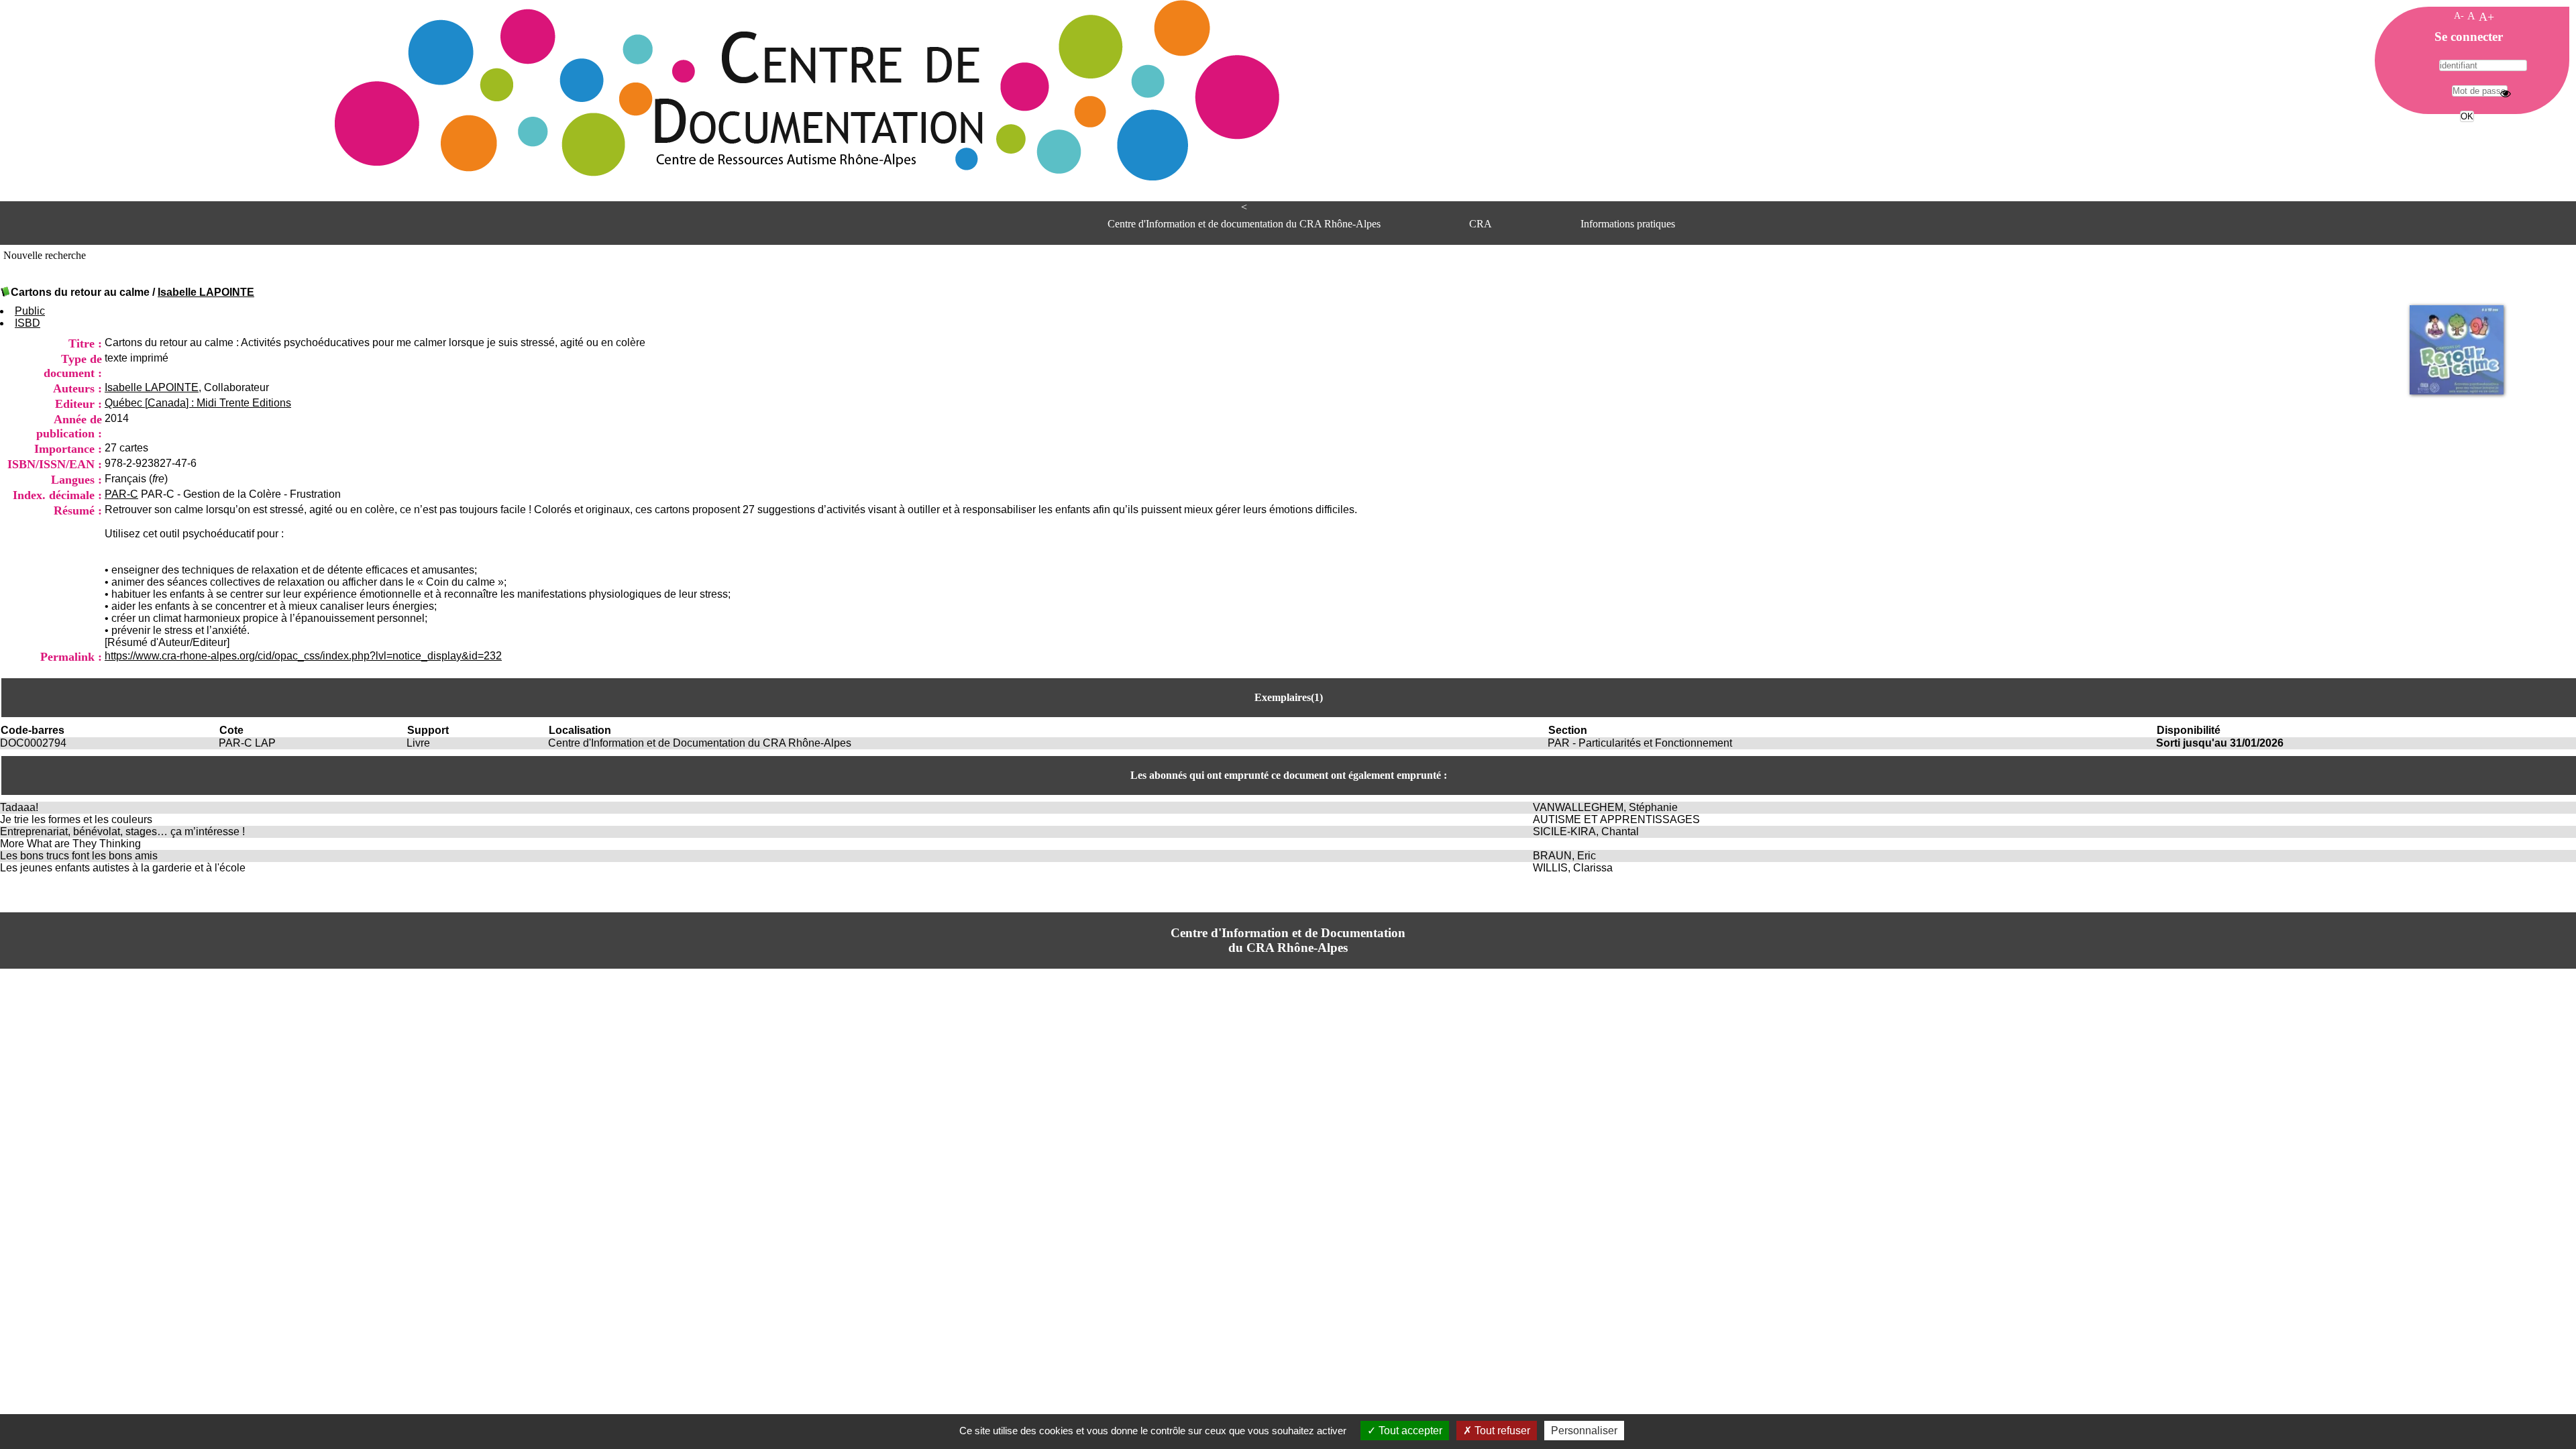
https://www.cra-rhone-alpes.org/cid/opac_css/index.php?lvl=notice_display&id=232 (303, 656)
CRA (1481, 224)
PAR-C (121, 494)
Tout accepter (1409, 1431)
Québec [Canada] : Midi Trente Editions (198, 403)
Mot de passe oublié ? (2466, 141)
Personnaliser (1584, 1431)
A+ (2486, 17)
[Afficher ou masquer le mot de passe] (2506, 93)
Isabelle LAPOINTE (206, 292)
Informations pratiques (1628, 224)
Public (30, 311)
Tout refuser (1501, 1431)
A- (2459, 15)
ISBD (28, 323)
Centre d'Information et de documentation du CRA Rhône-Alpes (1244, 224)
